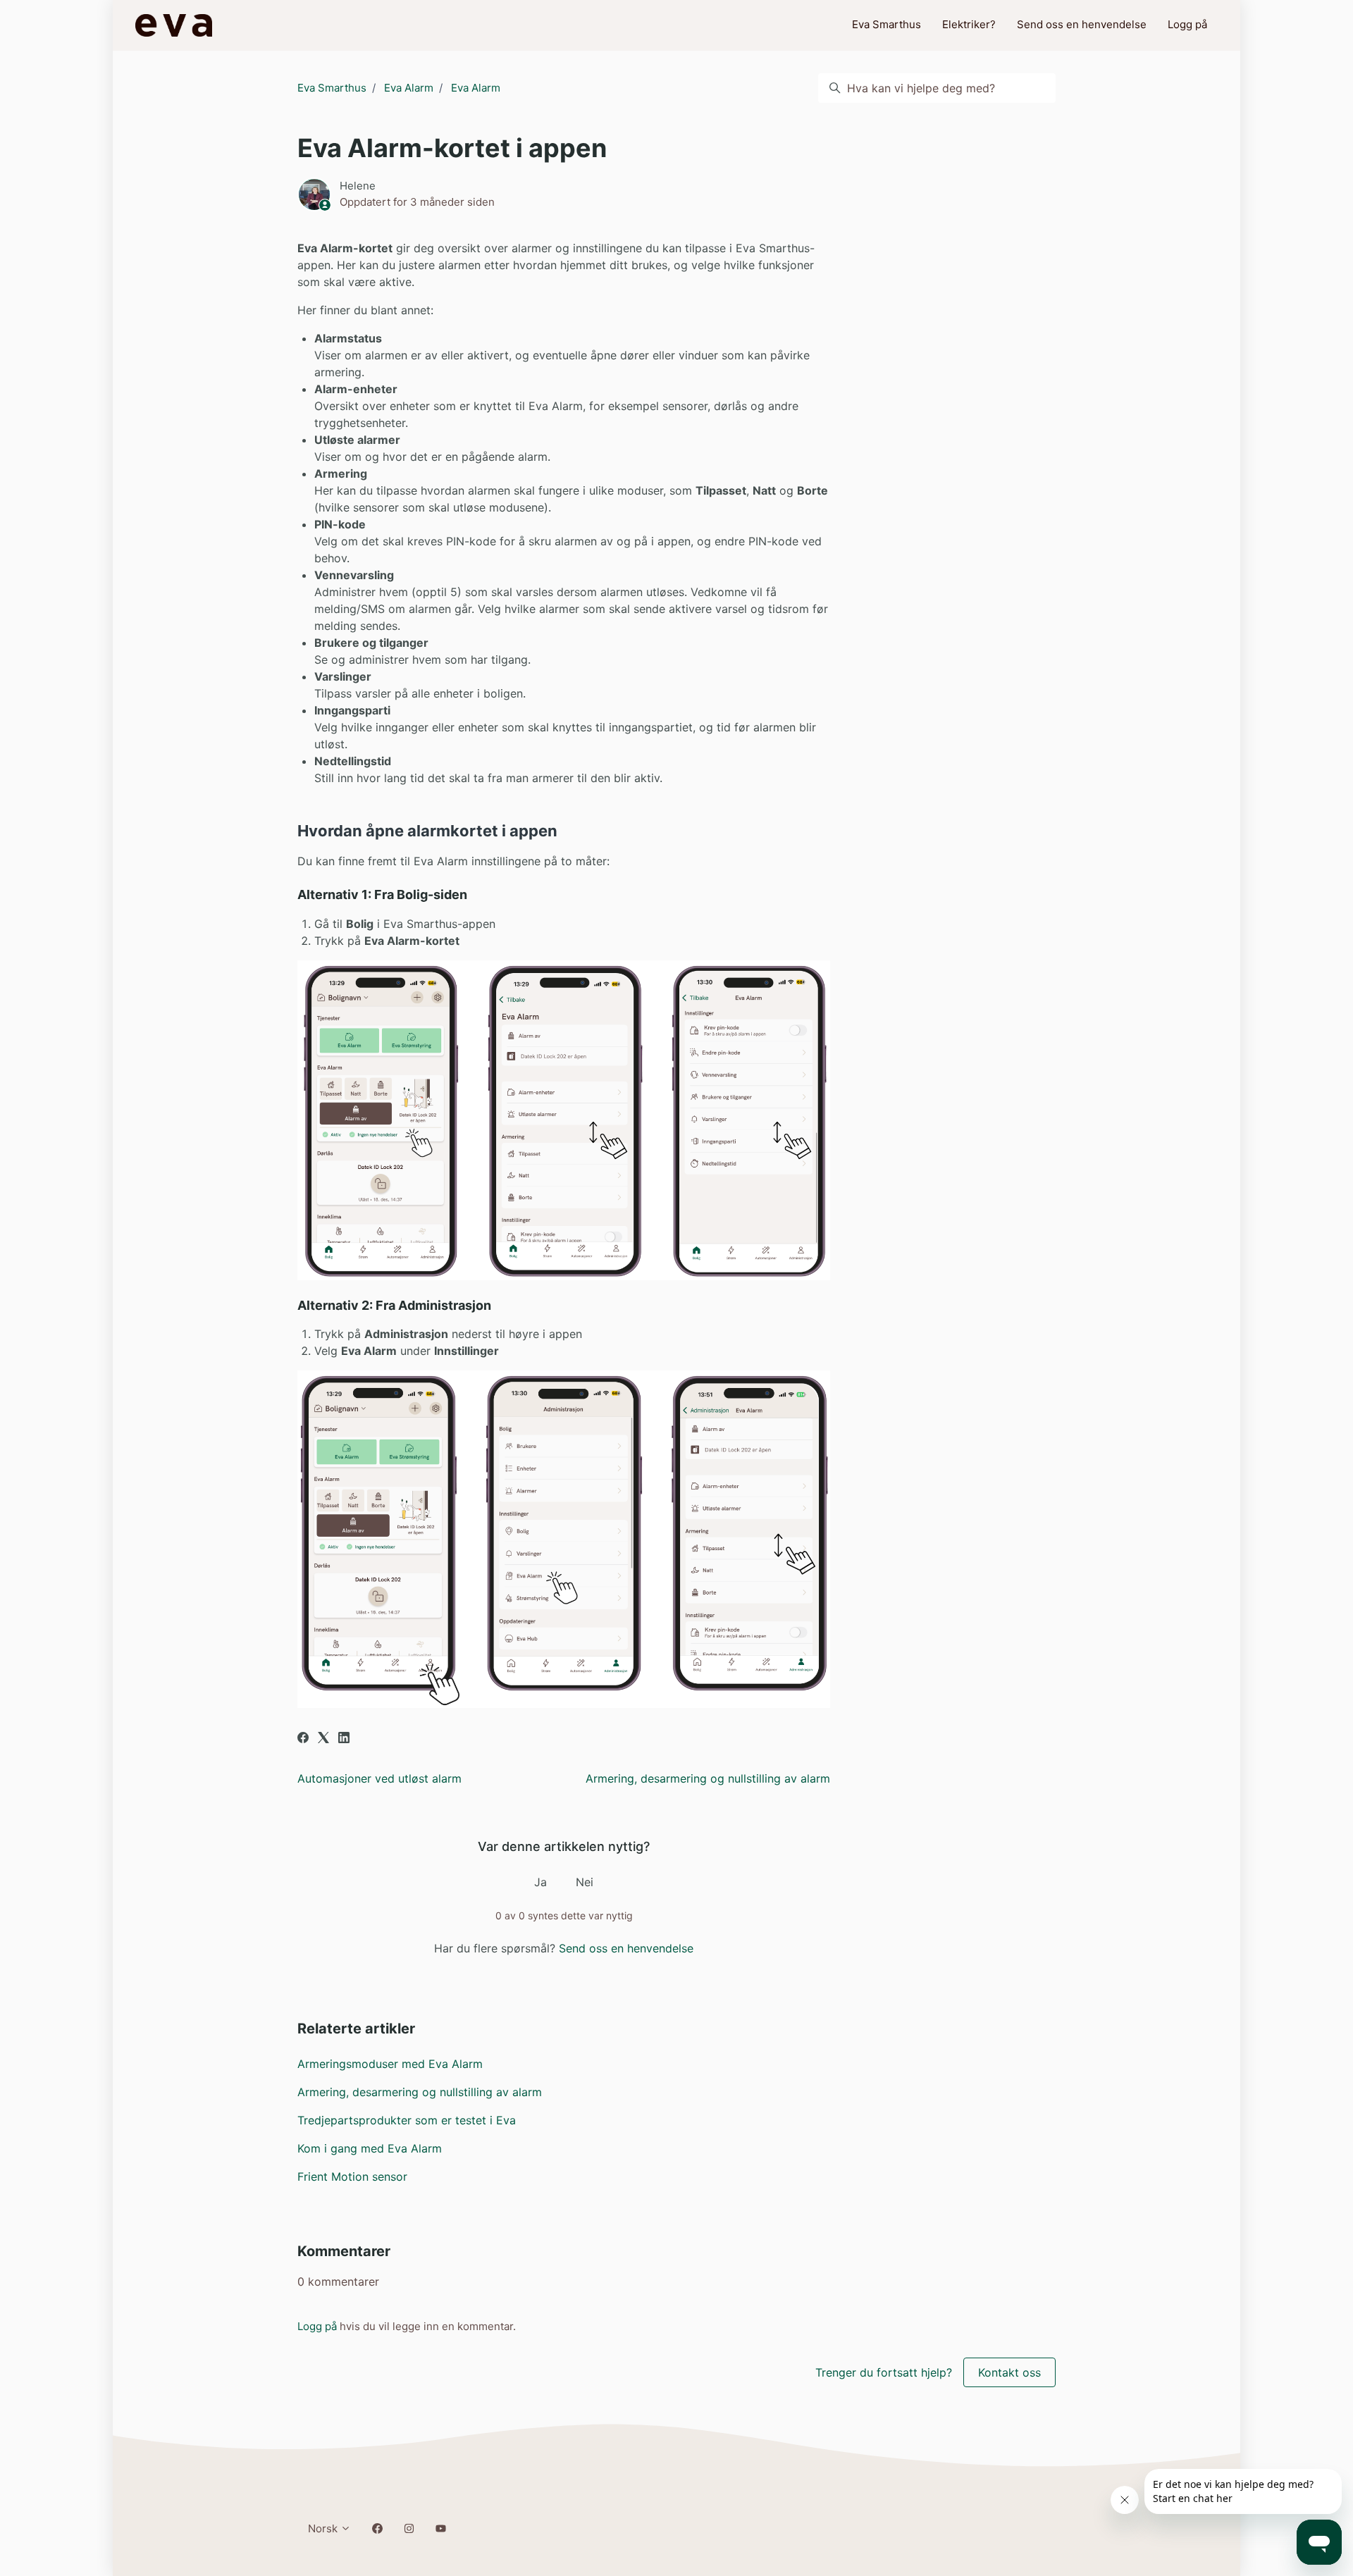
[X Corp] (323, 1739)
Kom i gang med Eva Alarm (370, 2148)
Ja (540, 1882)
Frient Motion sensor (352, 2176)
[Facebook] (303, 1739)
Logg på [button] (1187, 24)
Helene (358, 186)
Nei (585, 1882)
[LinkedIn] (344, 1739)
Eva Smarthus (886, 24)
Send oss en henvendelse (1082, 24)
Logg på (317, 2326)
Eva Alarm (409, 88)
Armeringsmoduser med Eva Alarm (390, 2064)
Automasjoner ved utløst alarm (379, 1778)
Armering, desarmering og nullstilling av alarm (708, 1778)
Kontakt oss (1009, 2372)
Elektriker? (969, 24)
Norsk (324, 2528)
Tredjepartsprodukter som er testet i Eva (407, 2120)
